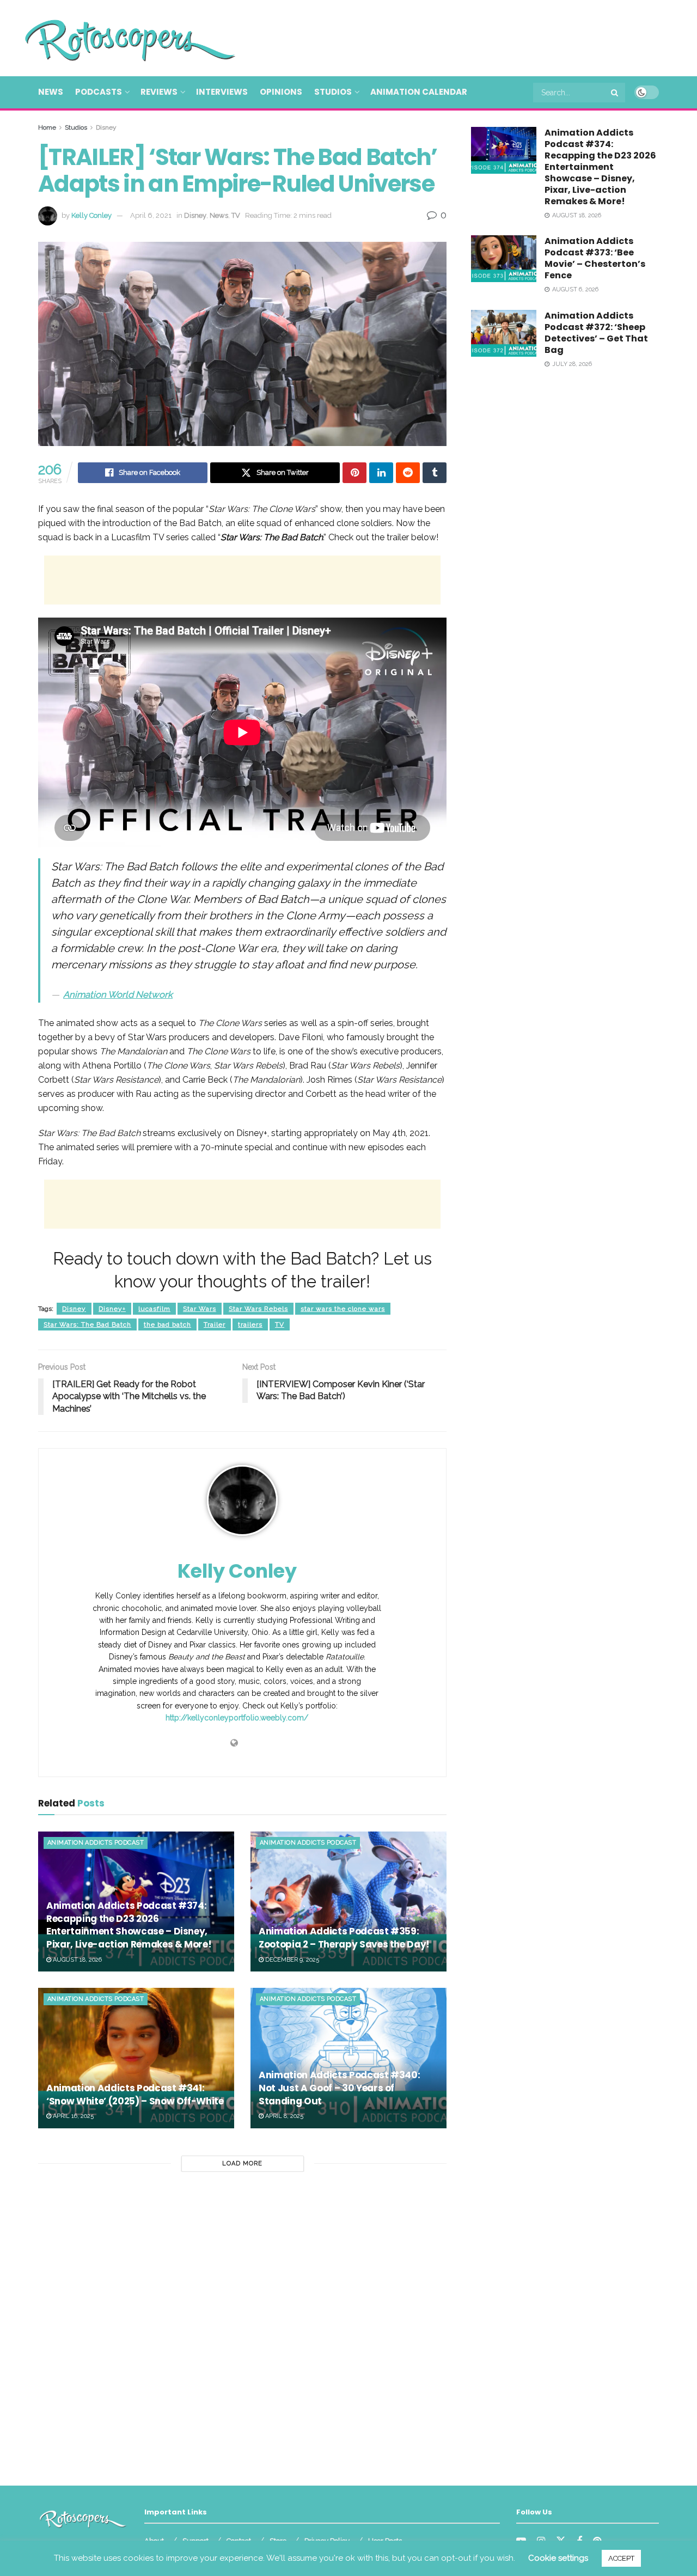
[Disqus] (242, 2324)
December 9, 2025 (291, 1960)
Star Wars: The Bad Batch (87, 1324)
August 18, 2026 (77, 1960)
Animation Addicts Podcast (96, 1843)
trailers (250, 1324)
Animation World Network (118, 994)
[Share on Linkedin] (381, 473)
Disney (106, 127)
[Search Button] (615, 93)
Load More (242, 2163)
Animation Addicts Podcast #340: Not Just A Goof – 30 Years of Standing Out (339, 2088)
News (51, 92)
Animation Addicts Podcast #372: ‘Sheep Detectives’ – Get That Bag (596, 333)
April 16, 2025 (72, 2116)
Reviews (159, 92)
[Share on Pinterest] (354, 473)
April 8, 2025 (283, 2116)
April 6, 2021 (151, 215)
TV (236, 215)
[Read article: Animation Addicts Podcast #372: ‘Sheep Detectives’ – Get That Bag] (504, 333)
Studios (333, 92)
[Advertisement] (461, 36)
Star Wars (200, 1309)
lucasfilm (154, 1309)
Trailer (215, 1324)
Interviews (222, 92)
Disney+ (112, 1309)
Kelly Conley (91, 215)
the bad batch (167, 1324)
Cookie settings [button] (558, 2558)
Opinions (281, 92)
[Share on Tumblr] (435, 473)
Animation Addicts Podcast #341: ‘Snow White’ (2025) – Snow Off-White (135, 2095)
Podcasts (99, 92)
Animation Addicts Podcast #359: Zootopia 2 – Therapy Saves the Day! (344, 1938)
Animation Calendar (419, 92)
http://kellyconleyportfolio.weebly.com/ (237, 1718)
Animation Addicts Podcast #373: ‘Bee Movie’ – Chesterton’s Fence (595, 258)
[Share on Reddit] (408, 473)
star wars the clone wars (343, 1309)
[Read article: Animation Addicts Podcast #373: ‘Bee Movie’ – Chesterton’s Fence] (504, 259)
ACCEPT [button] (621, 2558)
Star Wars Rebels (258, 1309)
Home (47, 127)
